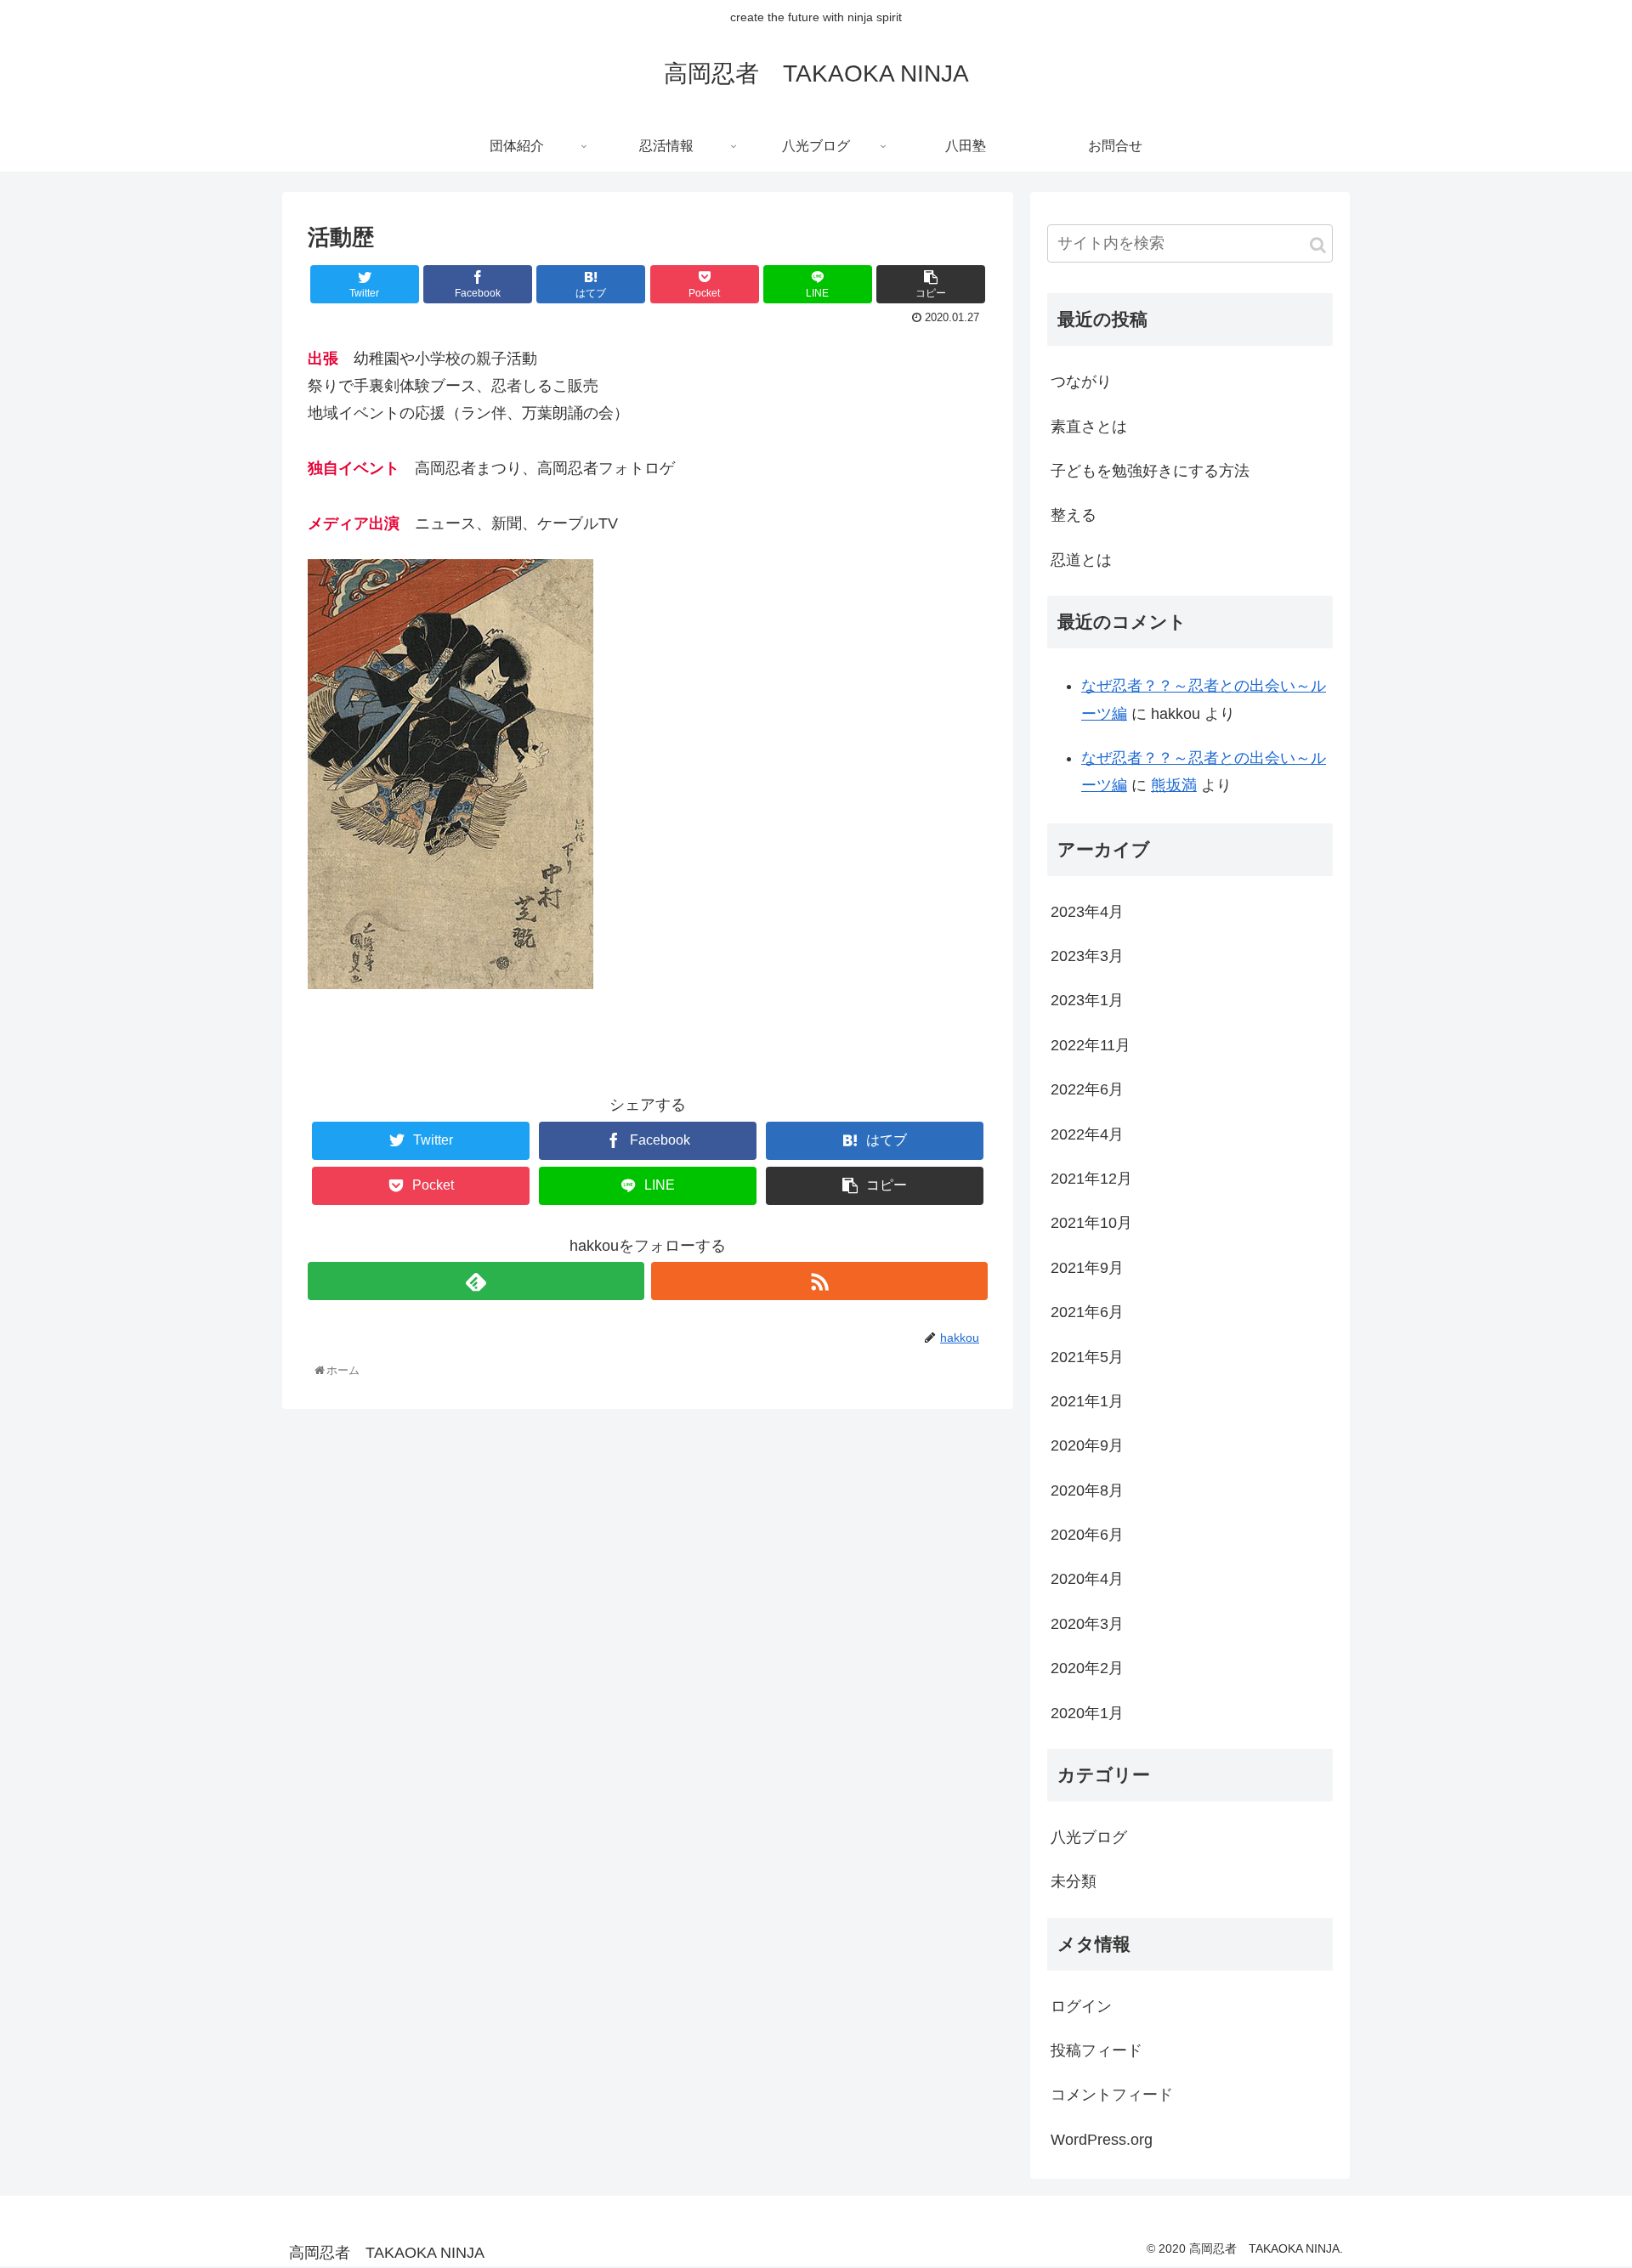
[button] (1318, 245)
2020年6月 (1087, 1535)
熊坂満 (1174, 785)
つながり (1081, 382)
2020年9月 (1087, 1445)
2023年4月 (1087, 912)
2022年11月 (1091, 1045)
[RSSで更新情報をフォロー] (819, 1281)
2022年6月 (1087, 1089)
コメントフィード (1112, 2095)
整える (1074, 515)
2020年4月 (1087, 1579)
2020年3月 (1087, 1624)
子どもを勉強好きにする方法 (1150, 471)
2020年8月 (1087, 1490)
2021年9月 (1087, 1268)
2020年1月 (1087, 1713)
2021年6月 (1087, 1312)
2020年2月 (1087, 1668)
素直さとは (1089, 427)
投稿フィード (1096, 2050)
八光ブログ (1089, 1837)
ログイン (1081, 2006)
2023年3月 (1087, 956)
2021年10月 (1091, 1223)
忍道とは (1081, 560)
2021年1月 (1087, 1401)
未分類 (1074, 1881)
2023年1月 (1087, 1000)
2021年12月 (1091, 1179)
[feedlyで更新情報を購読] (476, 1281)
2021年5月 (1087, 1357)
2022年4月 (1087, 1134)
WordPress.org (1102, 2140)
